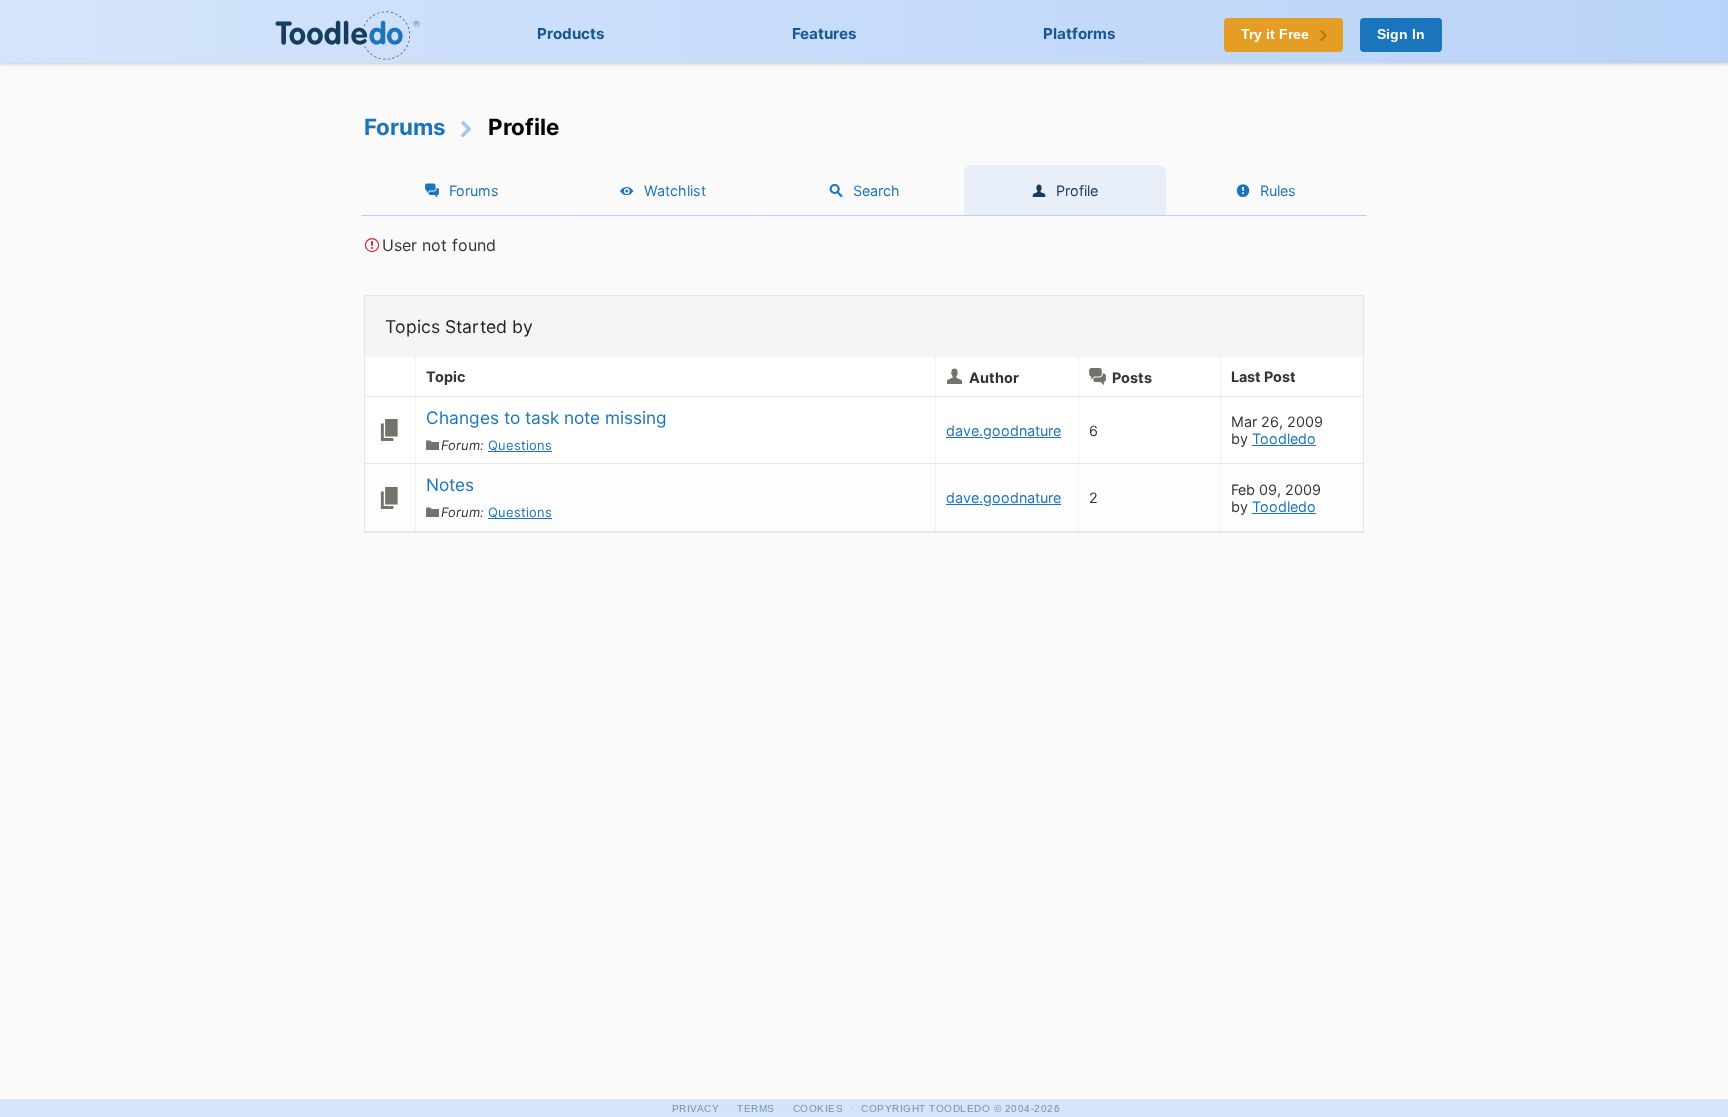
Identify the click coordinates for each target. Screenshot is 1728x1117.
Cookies (818, 1108)
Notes (450, 484)
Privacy (696, 1108)
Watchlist (675, 190)
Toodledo (1284, 438)
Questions (520, 445)
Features (824, 33)
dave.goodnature (1003, 430)
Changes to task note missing (546, 417)
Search (876, 190)
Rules (1278, 190)
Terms (756, 1108)
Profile (1077, 190)
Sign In (1401, 34)
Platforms (1079, 33)
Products (571, 33)
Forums (405, 126)
